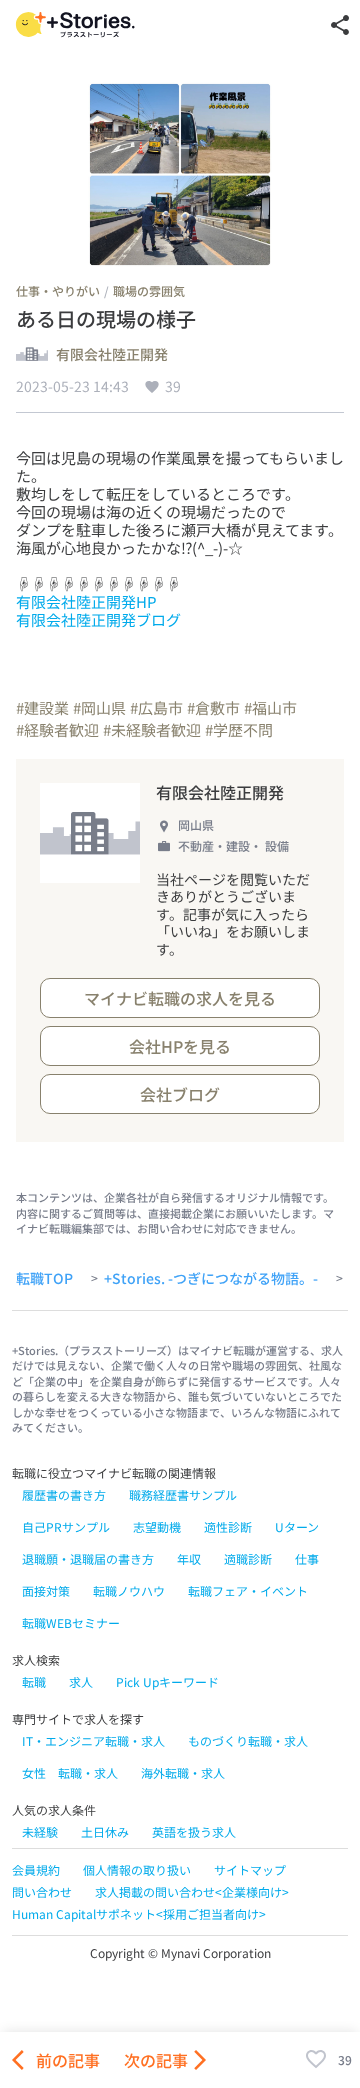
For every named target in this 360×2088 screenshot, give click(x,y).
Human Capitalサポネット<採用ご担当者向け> (139, 1913)
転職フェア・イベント (248, 1590)
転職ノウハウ (129, 1590)
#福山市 (270, 707)
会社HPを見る (180, 1046)
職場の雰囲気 (149, 290)
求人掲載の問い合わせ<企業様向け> (192, 1891)
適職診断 (248, 1558)
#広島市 (156, 707)
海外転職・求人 (183, 1772)
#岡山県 (99, 707)
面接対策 (46, 1590)
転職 (34, 1681)
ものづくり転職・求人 (248, 1740)
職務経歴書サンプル (183, 1494)
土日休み (105, 1831)
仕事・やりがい (58, 290)
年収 (189, 1558)
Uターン (297, 1526)
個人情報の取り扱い (137, 1869)
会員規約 (36, 1869)
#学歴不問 (239, 729)
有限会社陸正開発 (112, 355)
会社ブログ (180, 1094)
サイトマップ (250, 1869)
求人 (81, 1681)
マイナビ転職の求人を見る (180, 998)
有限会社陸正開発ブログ (98, 619)
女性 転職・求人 (70, 1772)
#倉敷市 (213, 707)
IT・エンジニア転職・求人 (93, 1740)
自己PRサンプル (66, 1526)
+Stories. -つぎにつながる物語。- (211, 1279)
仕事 (307, 1558)
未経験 (40, 1831)
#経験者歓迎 (57, 729)
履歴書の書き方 (64, 1494)
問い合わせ (42, 1891)
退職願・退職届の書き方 (88, 1558)
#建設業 (42, 707)
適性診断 (228, 1526)
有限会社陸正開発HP (86, 601)
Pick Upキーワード (167, 1681)
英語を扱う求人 (194, 1831)
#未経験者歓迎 (152, 729)
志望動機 (157, 1526)
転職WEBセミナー (71, 1622)
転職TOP (44, 1279)
